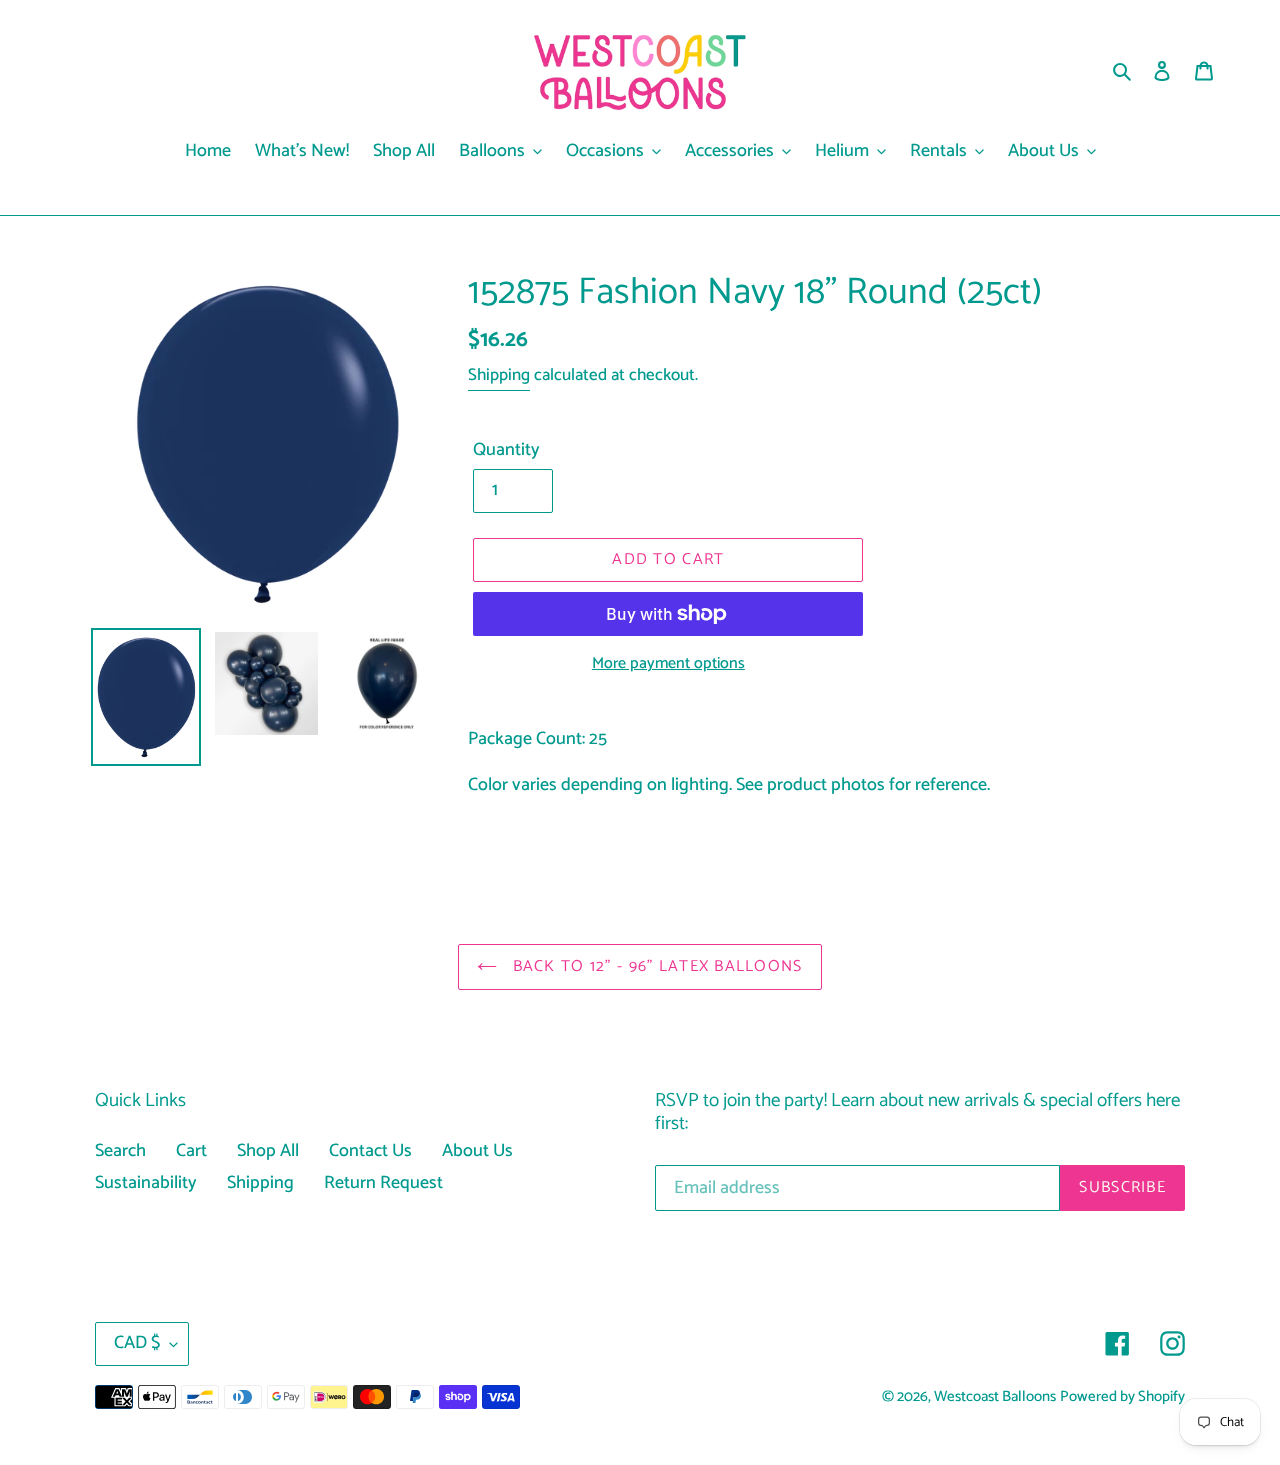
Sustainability (146, 1183)
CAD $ (137, 1343)
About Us (477, 1151)
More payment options (668, 664)
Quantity (506, 450)
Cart (191, 1151)
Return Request (383, 1183)
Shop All (268, 1151)
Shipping (499, 375)
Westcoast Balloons (995, 1397)
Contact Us (370, 1151)
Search (120, 1151)
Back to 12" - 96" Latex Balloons (654, 966)
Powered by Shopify (1122, 1397)
